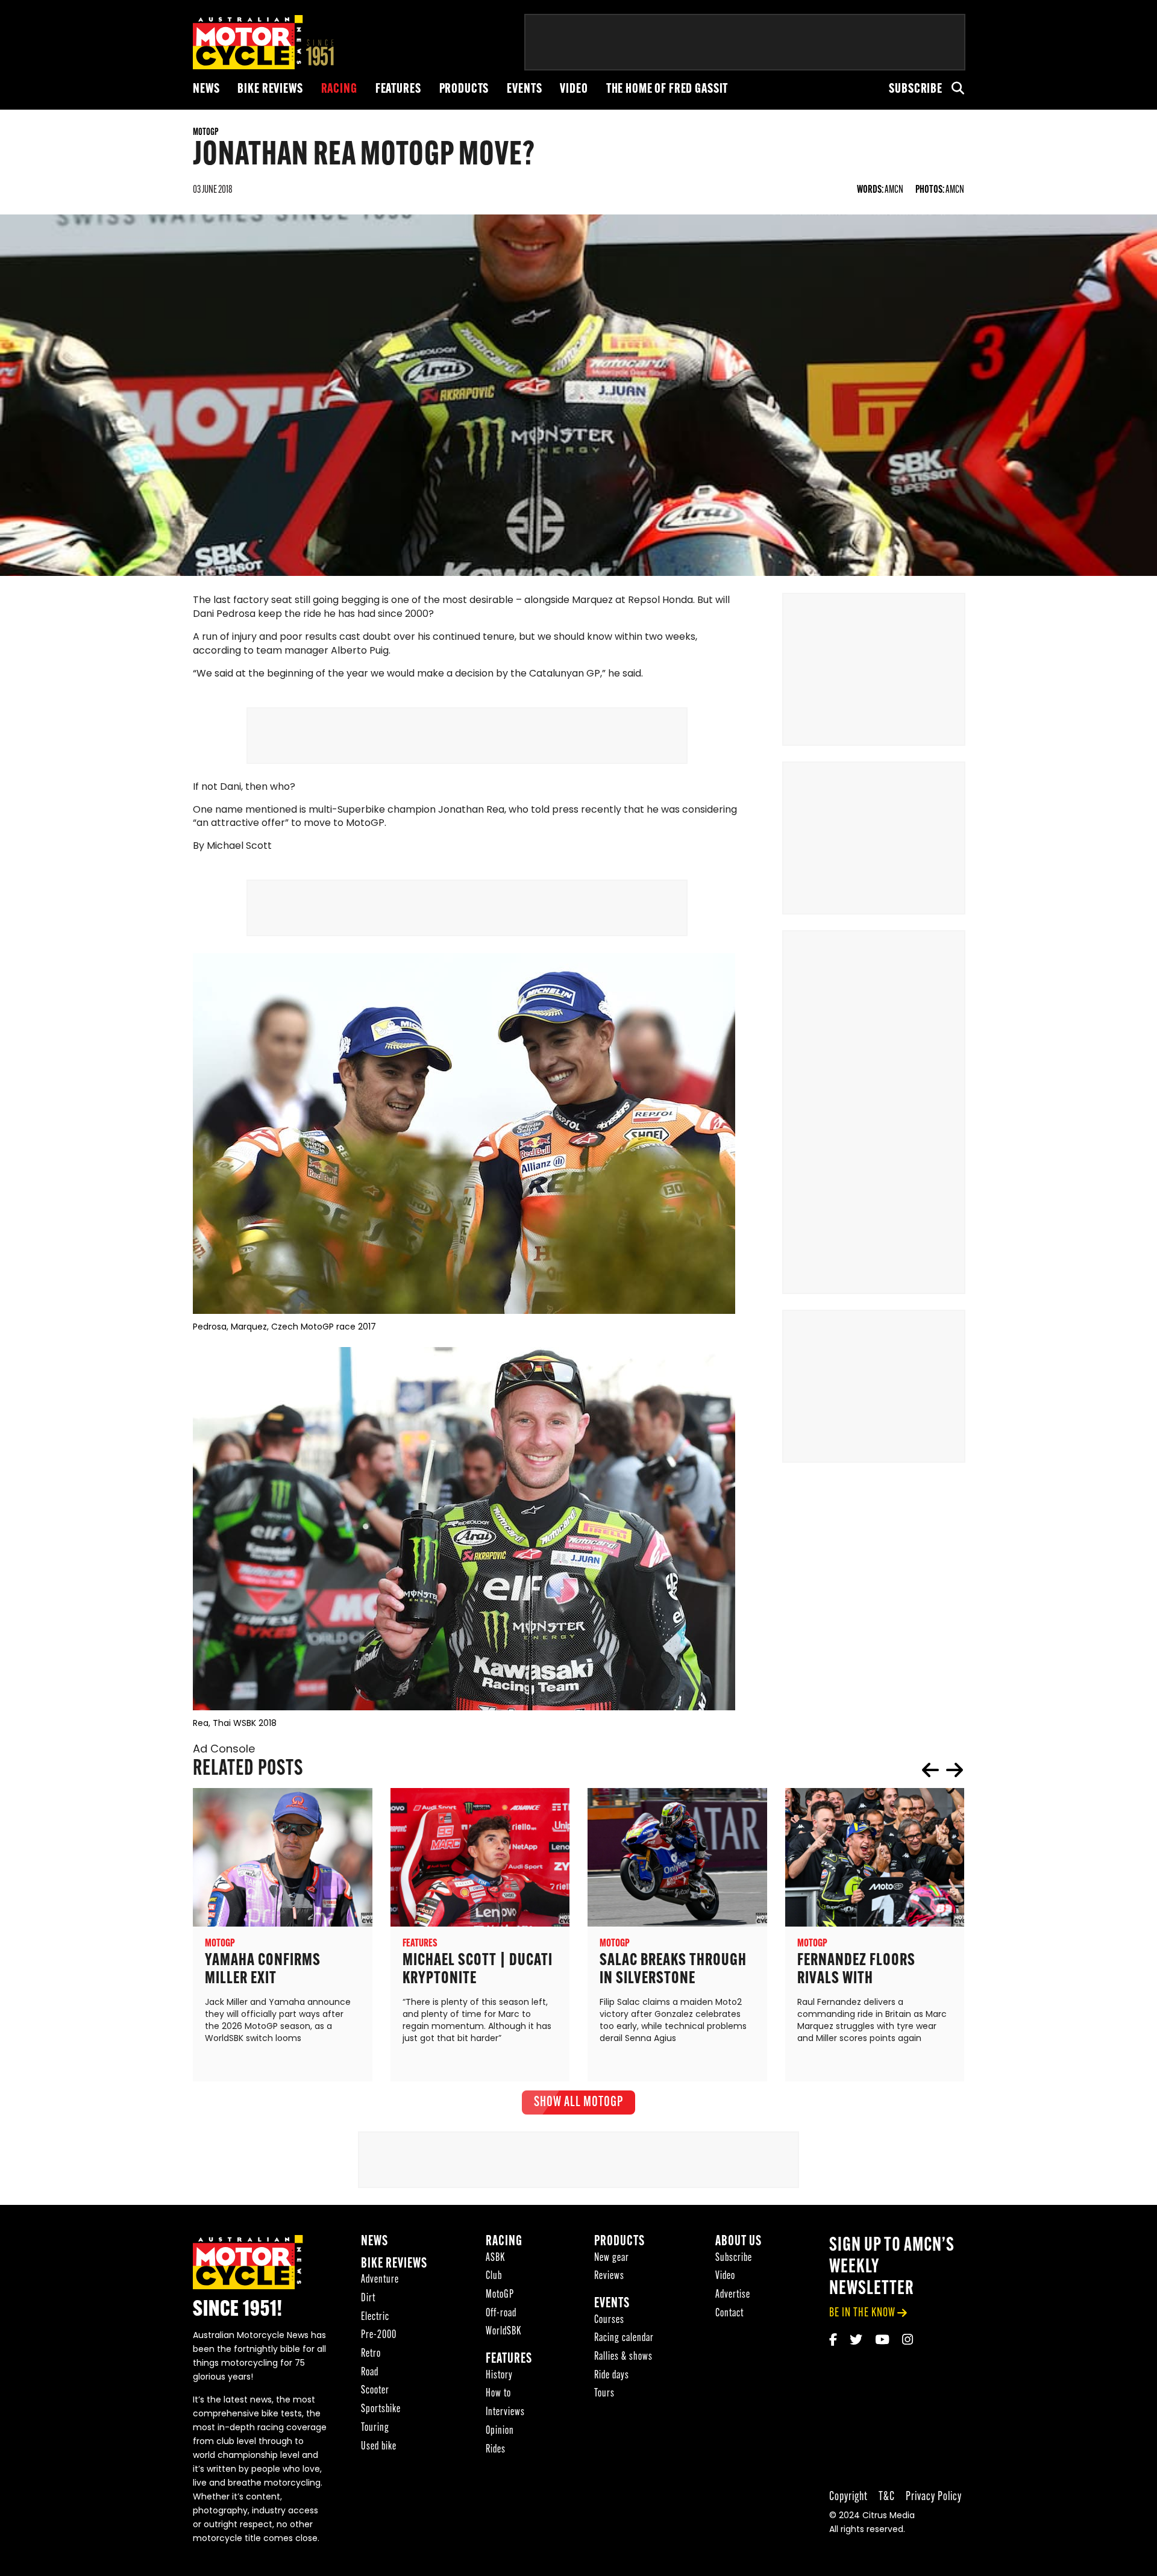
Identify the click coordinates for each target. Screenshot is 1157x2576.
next (955, 1770)
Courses (609, 2320)
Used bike (379, 2447)
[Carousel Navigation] (942, 1770)
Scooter (375, 2391)
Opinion (500, 2431)
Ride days (612, 2376)
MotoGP (500, 2295)
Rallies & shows (623, 2357)
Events (524, 89)
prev (930, 1770)
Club (494, 2276)
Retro (371, 2354)
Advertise (733, 2295)
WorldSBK (503, 2332)
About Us (738, 2242)
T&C (887, 2497)
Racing (339, 89)
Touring (375, 2428)
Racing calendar (624, 2338)
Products (464, 89)
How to (498, 2394)
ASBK (495, 2258)
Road (370, 2373)
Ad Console (224, 1750)
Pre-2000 (379, 2335)
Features (398, 89)
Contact (729, 2314)
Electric (375, 2317)
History (499, 2376)
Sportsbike (381, 2409)
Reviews (609, 2276)
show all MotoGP (578, 2102)
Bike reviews (270, 89)
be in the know (862, 2313)
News (206, 89)
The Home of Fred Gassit (667, 89)
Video (574, 89)
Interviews (505, 2412)
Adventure (380, 2280)
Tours (604, 2394)
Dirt (368, 2299)
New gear (612, 2258)
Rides (496, 2450)
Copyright (848, 2497)
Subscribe (916, 89)
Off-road (501, 2314)
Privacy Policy (934, 2497)
